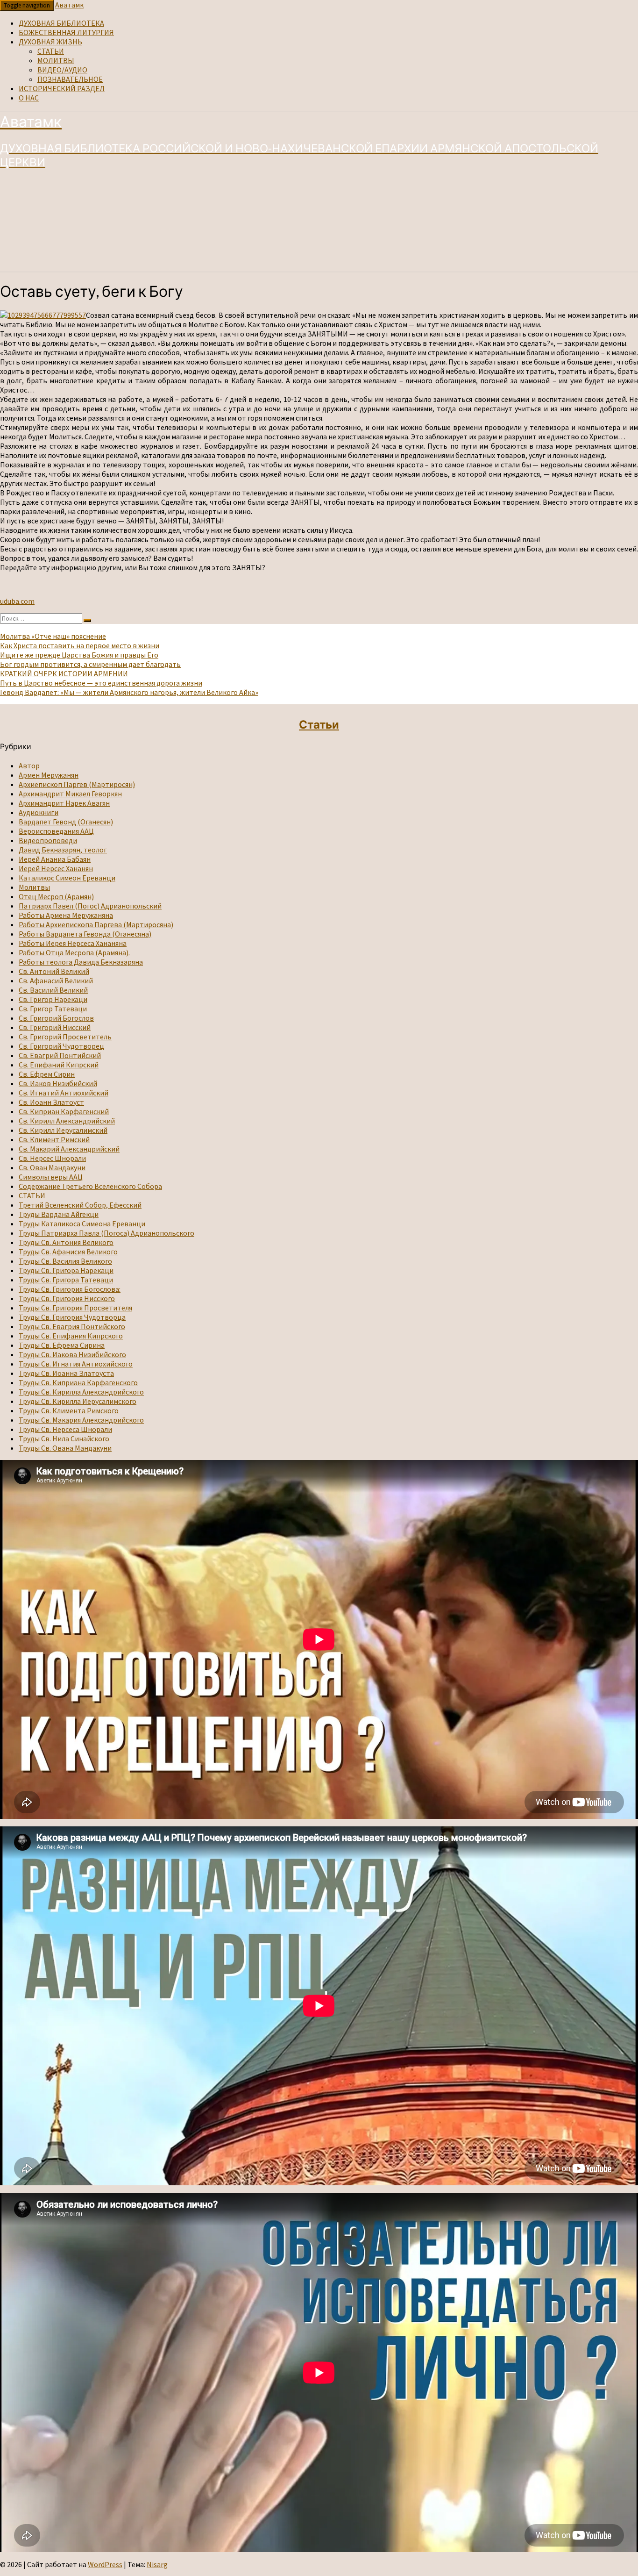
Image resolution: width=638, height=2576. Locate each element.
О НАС (29, 98)
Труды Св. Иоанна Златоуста (66, 1373)
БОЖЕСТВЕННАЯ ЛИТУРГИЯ (66, 32)
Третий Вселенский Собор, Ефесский (80, 1205)
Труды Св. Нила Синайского (64, 1438)
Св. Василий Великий (53, 990)
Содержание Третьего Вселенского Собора (90, 1186)
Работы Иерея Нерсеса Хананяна (73, 943)
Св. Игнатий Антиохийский (64, 1093)
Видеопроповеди (48, 840)
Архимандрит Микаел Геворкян (70, 794)
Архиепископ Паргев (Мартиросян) (77, 784)
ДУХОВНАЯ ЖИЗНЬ (50, 42)
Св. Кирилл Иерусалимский (63, 1130)
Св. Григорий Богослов (56, 1018)
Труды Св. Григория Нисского (67, 1298)
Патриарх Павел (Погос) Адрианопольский (90, 906)
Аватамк (69, 5)
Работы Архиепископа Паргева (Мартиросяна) (96, 924)
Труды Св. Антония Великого (66, 1242)
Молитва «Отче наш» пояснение (53, 636)
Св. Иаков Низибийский (58, 1083)
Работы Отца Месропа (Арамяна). (74, 952)
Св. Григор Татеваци (53, 1009)
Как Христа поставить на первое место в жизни (80, 645)
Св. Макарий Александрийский (69, 1149)
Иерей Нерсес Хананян (56, 868)
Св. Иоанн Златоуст (51, 1102)
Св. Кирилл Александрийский (67, 1121)
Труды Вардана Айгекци (59, 1214)
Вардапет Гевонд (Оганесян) (66, 822)
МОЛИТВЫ (56, 60)
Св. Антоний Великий (54, 971)
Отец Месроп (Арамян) (56, 896)
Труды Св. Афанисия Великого (68, 1252)
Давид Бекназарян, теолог (63, 850)
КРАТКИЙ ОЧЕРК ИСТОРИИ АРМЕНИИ (64, 673)
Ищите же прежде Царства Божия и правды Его (79, 655)
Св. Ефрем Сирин (47, 1074)
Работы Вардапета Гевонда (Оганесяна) (85, 934)
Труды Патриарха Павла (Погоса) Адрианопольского (106, 1233)
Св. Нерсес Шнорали (52, 1158)
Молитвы (34, 887)
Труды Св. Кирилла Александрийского (81, 1392)
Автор (29, 766)
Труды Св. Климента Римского (69, 1410)
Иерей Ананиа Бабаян (55, 859)
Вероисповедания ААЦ (56, 831)
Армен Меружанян (49, 775)
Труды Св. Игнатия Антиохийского (76, 1364)
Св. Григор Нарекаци (53, 999)
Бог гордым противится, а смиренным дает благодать (90, 664)
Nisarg (157, 2564)
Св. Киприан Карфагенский (64, 1111)
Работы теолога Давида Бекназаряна (81, 962)
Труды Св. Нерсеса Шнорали (65, 1429)
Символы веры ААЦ (51, 1177)
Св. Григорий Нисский (55, 1027)
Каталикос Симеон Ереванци (67, 878)
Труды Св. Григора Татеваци (66, 1280)
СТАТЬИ (51, 51)
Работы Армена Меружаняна (66, 915)
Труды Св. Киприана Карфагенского (78, 1382)
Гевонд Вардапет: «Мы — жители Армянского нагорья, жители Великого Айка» (129, 692)
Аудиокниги (39, 812)
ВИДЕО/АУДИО (62, 70)
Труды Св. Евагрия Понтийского (72, 1326)
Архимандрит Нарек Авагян (64, 803)
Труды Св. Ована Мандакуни (65, 1448)
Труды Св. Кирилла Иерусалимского (78, 1401)
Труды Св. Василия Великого (65, 1261)
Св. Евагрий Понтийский (60, 1055)
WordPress (105, 2564)
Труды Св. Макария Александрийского (81, 1420)
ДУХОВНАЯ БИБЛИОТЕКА (61, 23)
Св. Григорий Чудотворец (61, 1046)
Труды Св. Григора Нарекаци (66, 1270)
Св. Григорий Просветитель (65, 1037)
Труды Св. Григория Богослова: (70, 1289)
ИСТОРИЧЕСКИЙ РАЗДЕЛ (62, 88)
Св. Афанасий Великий (56, 980)
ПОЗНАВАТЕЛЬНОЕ (70, 79)
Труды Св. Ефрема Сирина (62, 1345)
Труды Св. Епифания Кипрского (71, 1336)
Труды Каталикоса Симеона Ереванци (82, 1224)
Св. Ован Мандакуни (52, 1167)
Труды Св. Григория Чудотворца (72, 1317)
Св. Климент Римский (54, 1139)
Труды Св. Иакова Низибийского (72, 1354)
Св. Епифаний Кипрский (59, 1065)
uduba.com (17, 601)
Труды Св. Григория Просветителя (75, 1308)
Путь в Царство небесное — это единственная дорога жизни (101, 683)
